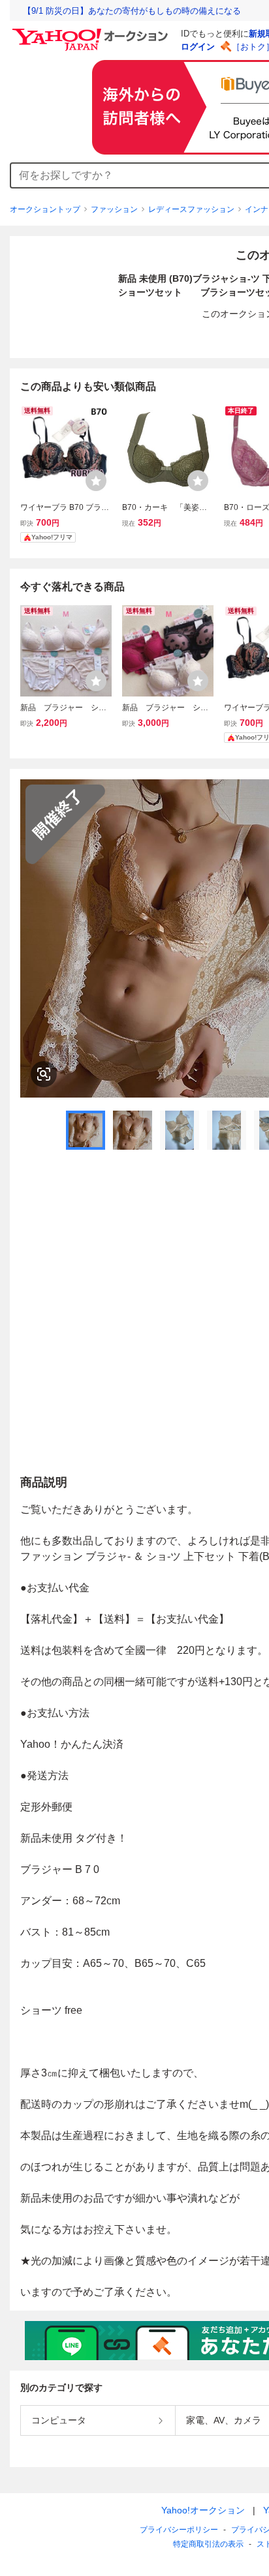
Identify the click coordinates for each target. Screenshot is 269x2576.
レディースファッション (191, 209)
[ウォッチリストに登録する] (96, 481)
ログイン (198, 47)
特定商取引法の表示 (208, 2544)
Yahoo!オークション (203, 2510)
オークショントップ (45, 209)
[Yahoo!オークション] (92, 32)
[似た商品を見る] (44, 1074)
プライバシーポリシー (179, 2530)
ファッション (114, 209)
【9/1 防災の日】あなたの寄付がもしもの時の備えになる (132, 11)
